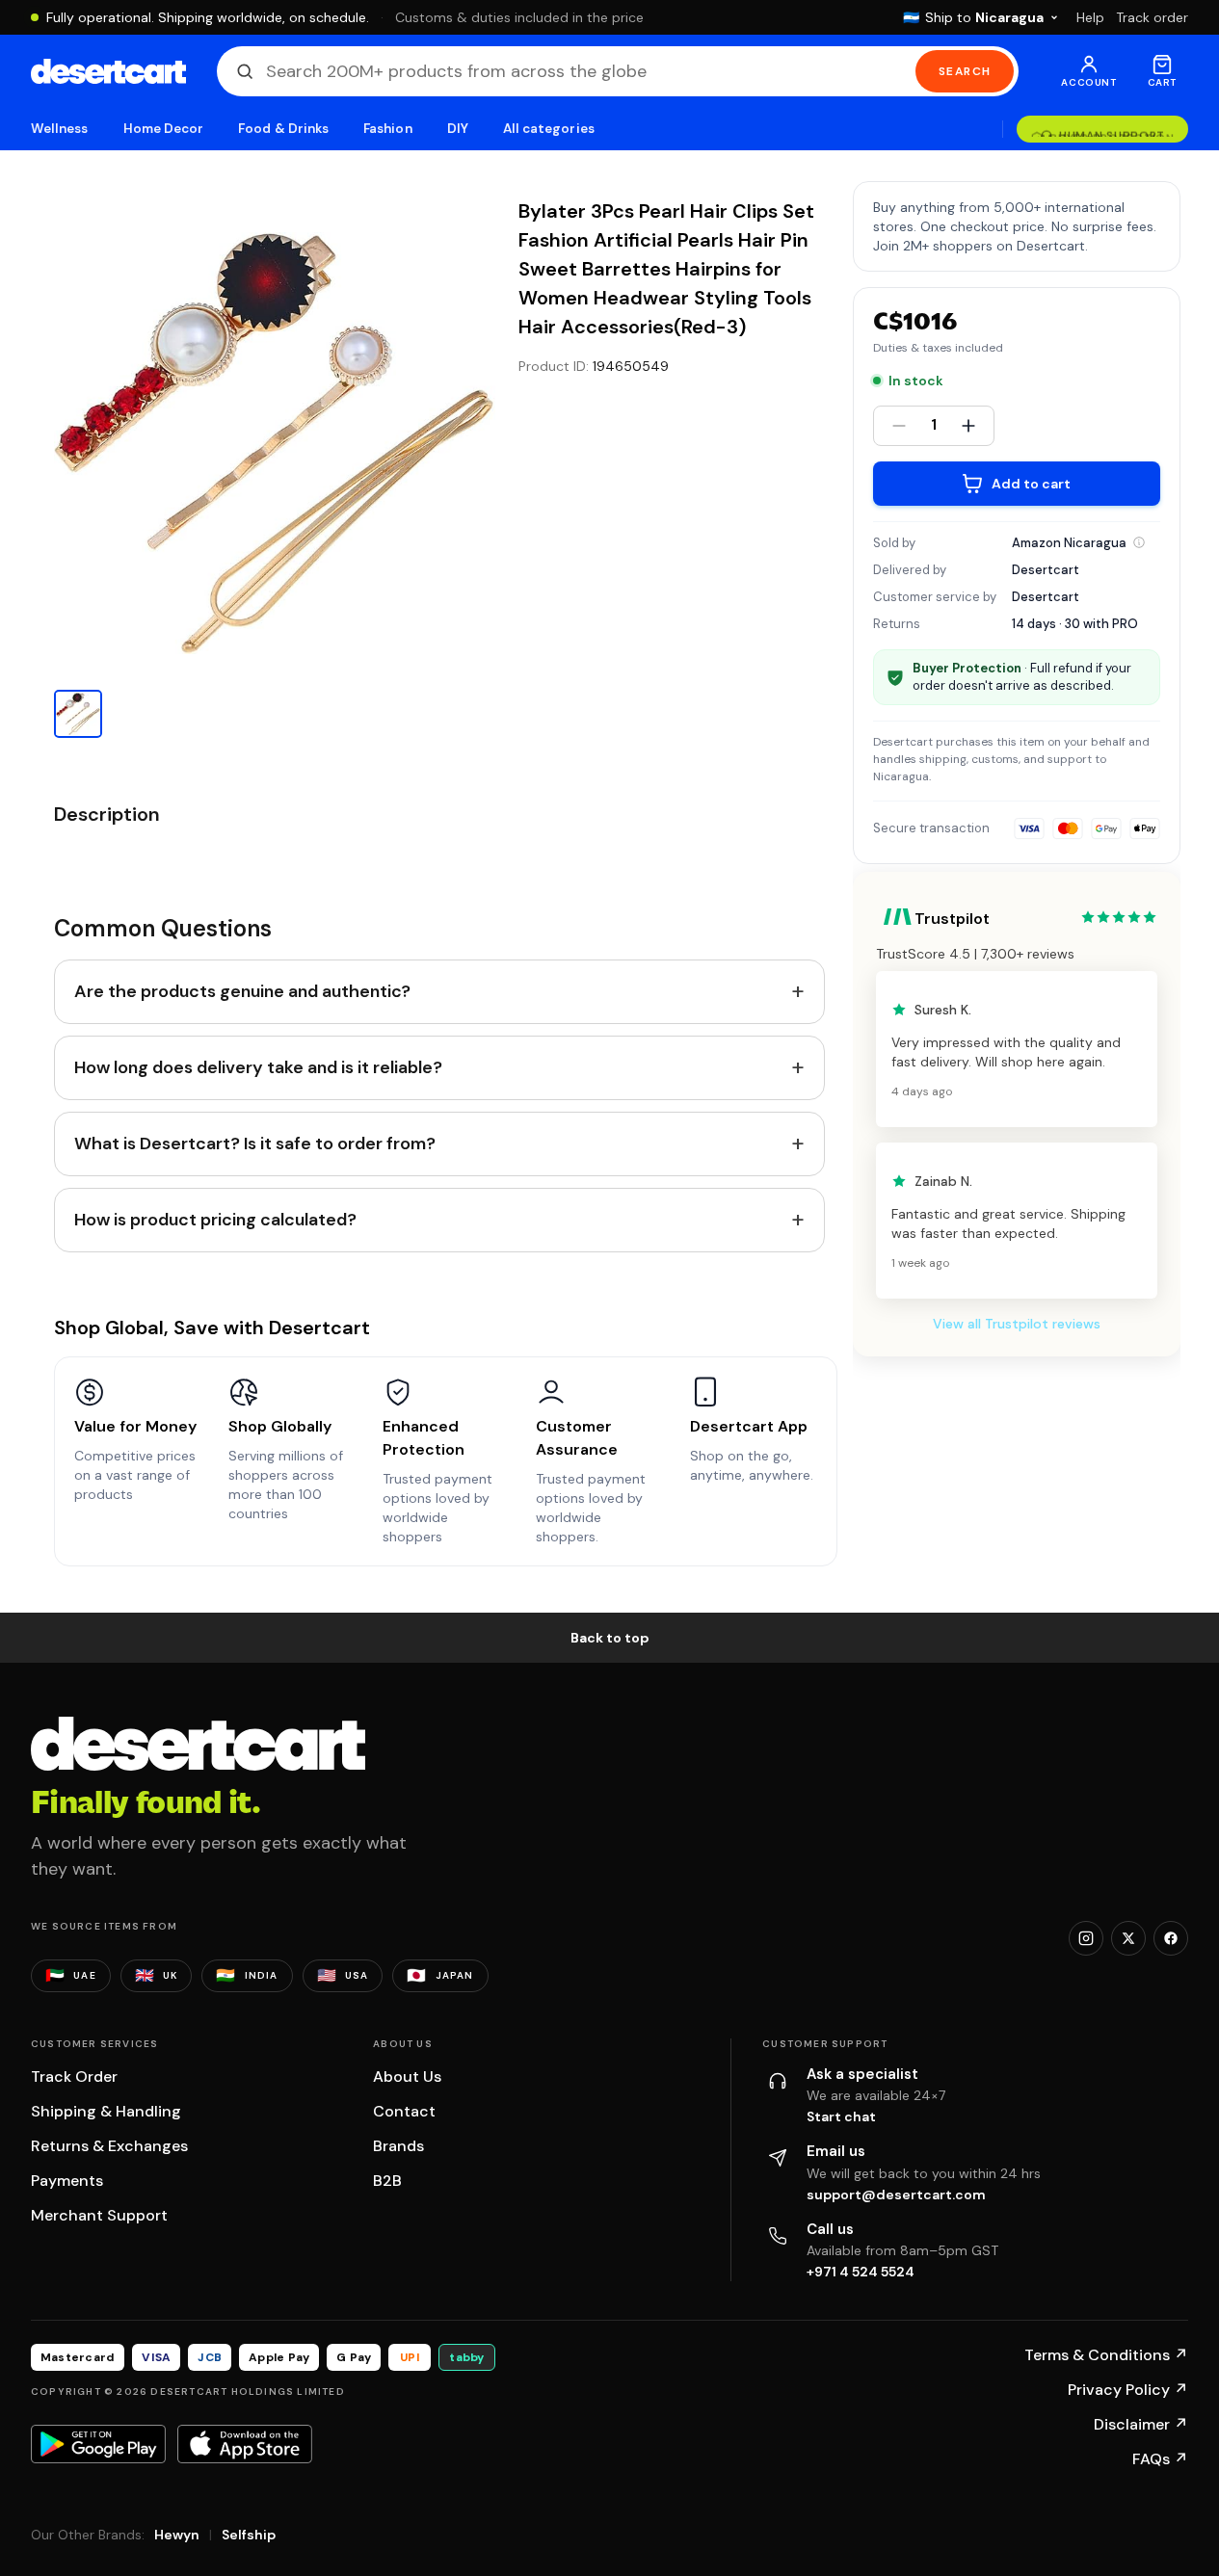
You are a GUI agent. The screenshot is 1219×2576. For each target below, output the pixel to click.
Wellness (60, 129)
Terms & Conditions (1106, 2355)
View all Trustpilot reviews (1017, 1324)
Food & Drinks (283, 129)
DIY (458, 129)
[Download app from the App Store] (245, 2444)
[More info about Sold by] (1139, 542)
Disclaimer (1141, 2424)
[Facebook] (1171, 1938)
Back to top (610, 1638)
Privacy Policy (1128, 2390)
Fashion (387, 129)
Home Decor (164, 129)
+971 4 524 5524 (861, 2272)
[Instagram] (1086, 1938)
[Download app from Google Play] (98, 2444)
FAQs (1160, 2459)
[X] (1128, 1938)
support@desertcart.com (896, 2195)
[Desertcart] (108, 71)
